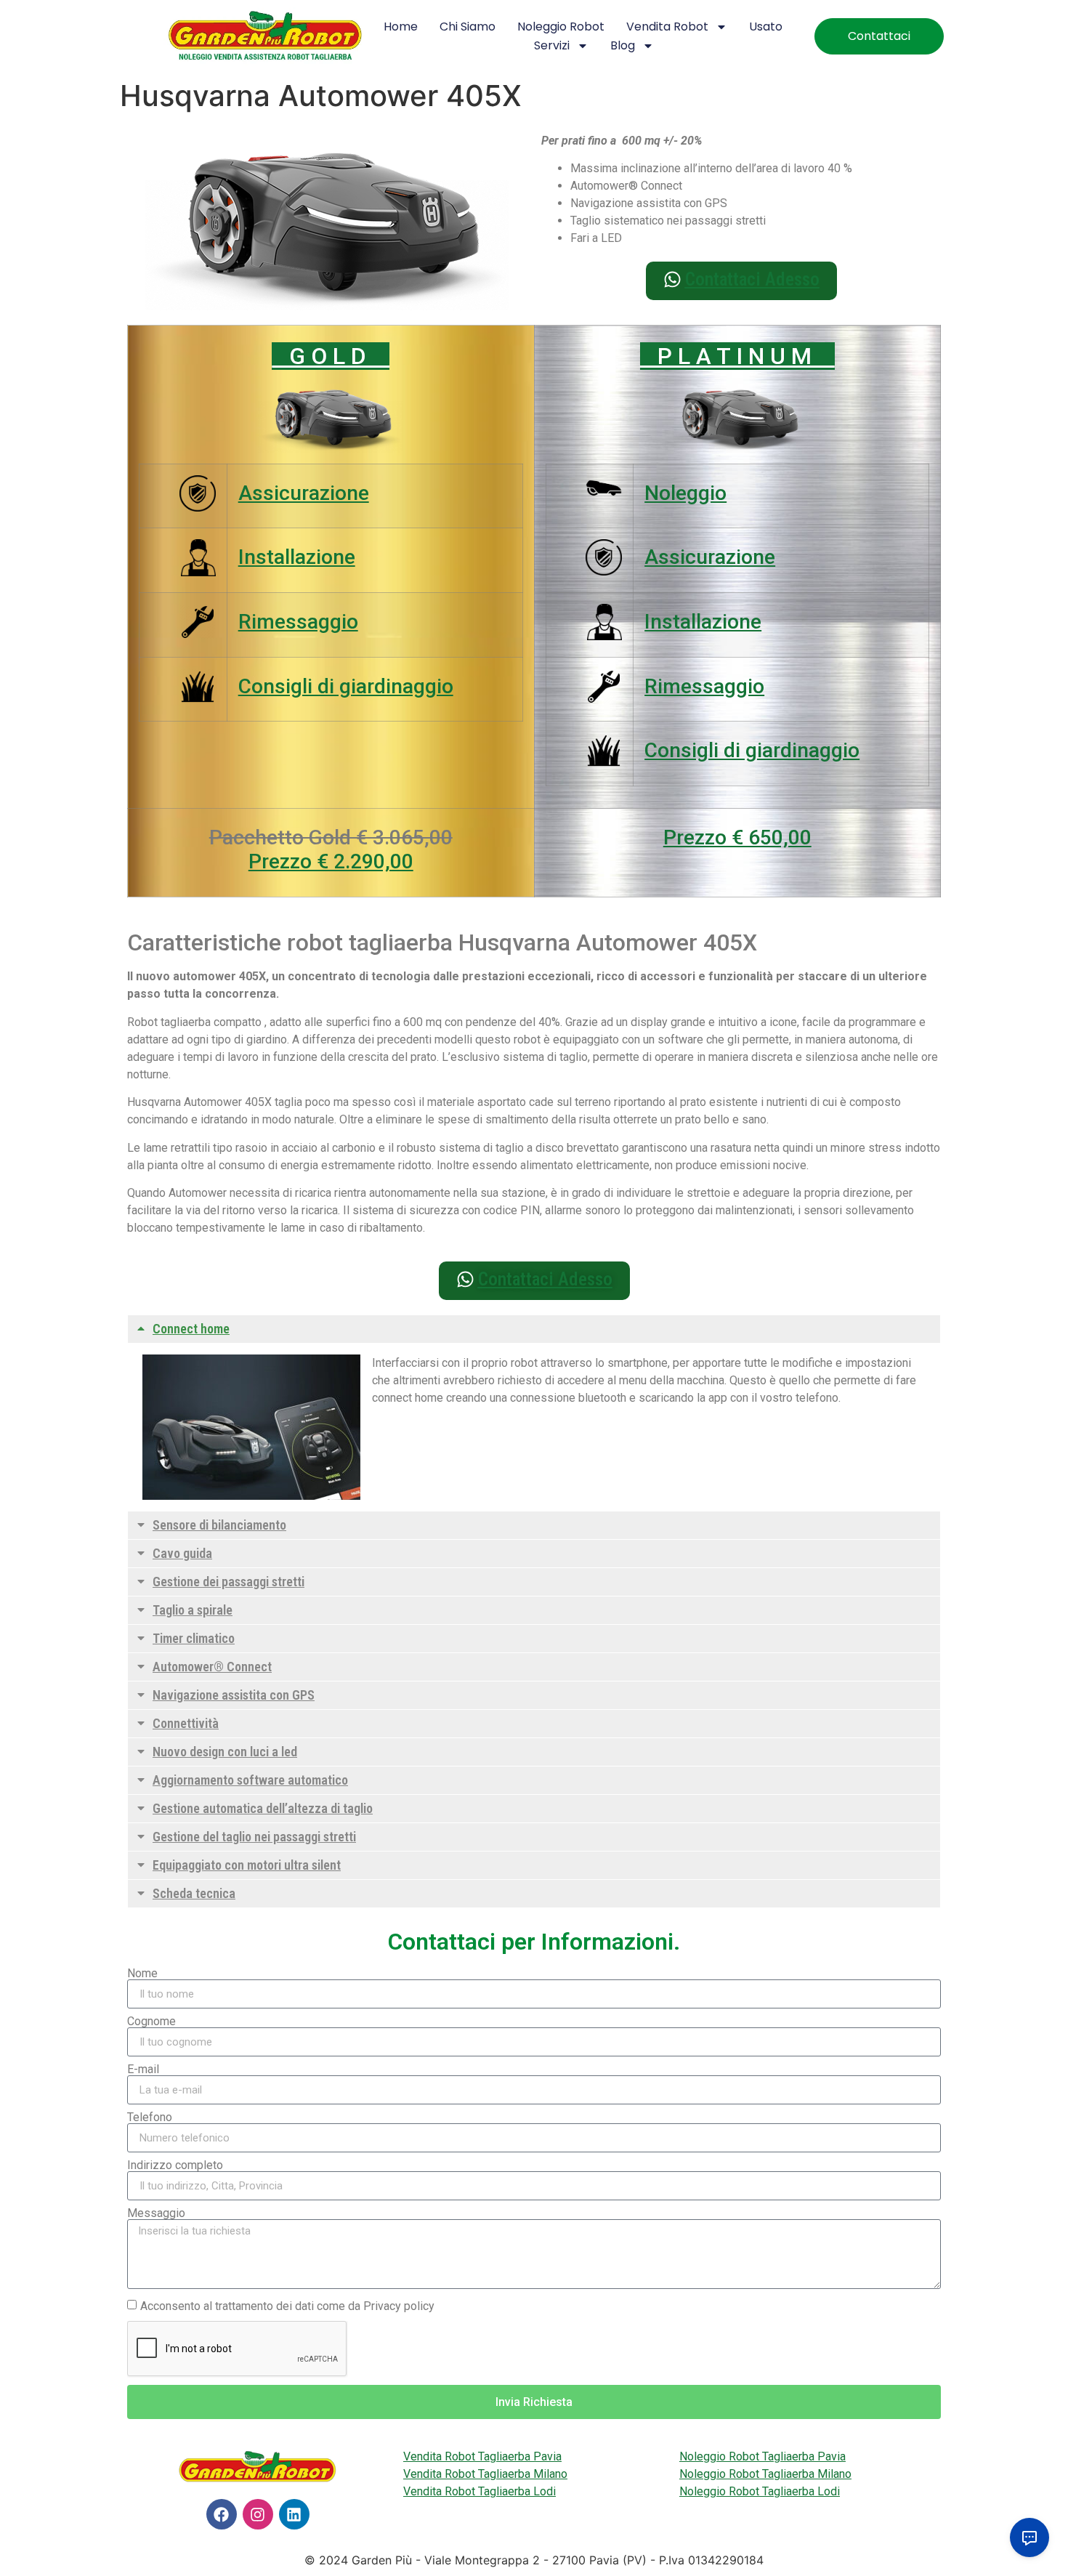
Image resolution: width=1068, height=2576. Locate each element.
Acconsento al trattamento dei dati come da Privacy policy (287, 2306)
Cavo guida (182, 1553)
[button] (534, 1329)
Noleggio (685, 493)
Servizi (552, 45)
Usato (766, 27)
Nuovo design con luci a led (225, 1752)
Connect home (191, 1329)
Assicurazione (304, 493)
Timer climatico (194, 1638)
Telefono (150, 2117)
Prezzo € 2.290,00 (331, 861)
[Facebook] (222, 2514)
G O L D (331, 356)
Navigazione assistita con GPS (234, 1695)
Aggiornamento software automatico (250, 1780)
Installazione (297, 557)
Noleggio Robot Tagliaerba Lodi (760, 2491)
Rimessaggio (298, 622)
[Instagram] (258, 2514)
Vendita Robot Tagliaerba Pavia (482, 2456)
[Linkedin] (294, 2514)
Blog (623, 45)
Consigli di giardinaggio (346, 686)
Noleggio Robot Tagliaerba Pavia (762, 2456)
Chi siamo (468, 27)
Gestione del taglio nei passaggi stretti (254, 1837)
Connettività (186, 1723)
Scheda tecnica (194, 1893)
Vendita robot (667, 27)
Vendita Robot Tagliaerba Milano (485, 2474)
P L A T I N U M (737, 356)
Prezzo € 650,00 (737, 837)
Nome (142, 1974)
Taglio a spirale (193, 1610)
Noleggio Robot (561, 27)
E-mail (143, 2070)
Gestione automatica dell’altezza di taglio (263, 1808)
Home (401, 27)
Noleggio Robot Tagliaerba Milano (765, 2474)
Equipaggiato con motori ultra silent (247, 1865)
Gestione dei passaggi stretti (228, 1582)
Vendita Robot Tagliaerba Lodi (480, 2491)
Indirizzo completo (175, 2165)
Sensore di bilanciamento (219, 1525)
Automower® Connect (212, 1667)
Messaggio (156, 2213)
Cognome (151, 2022)
